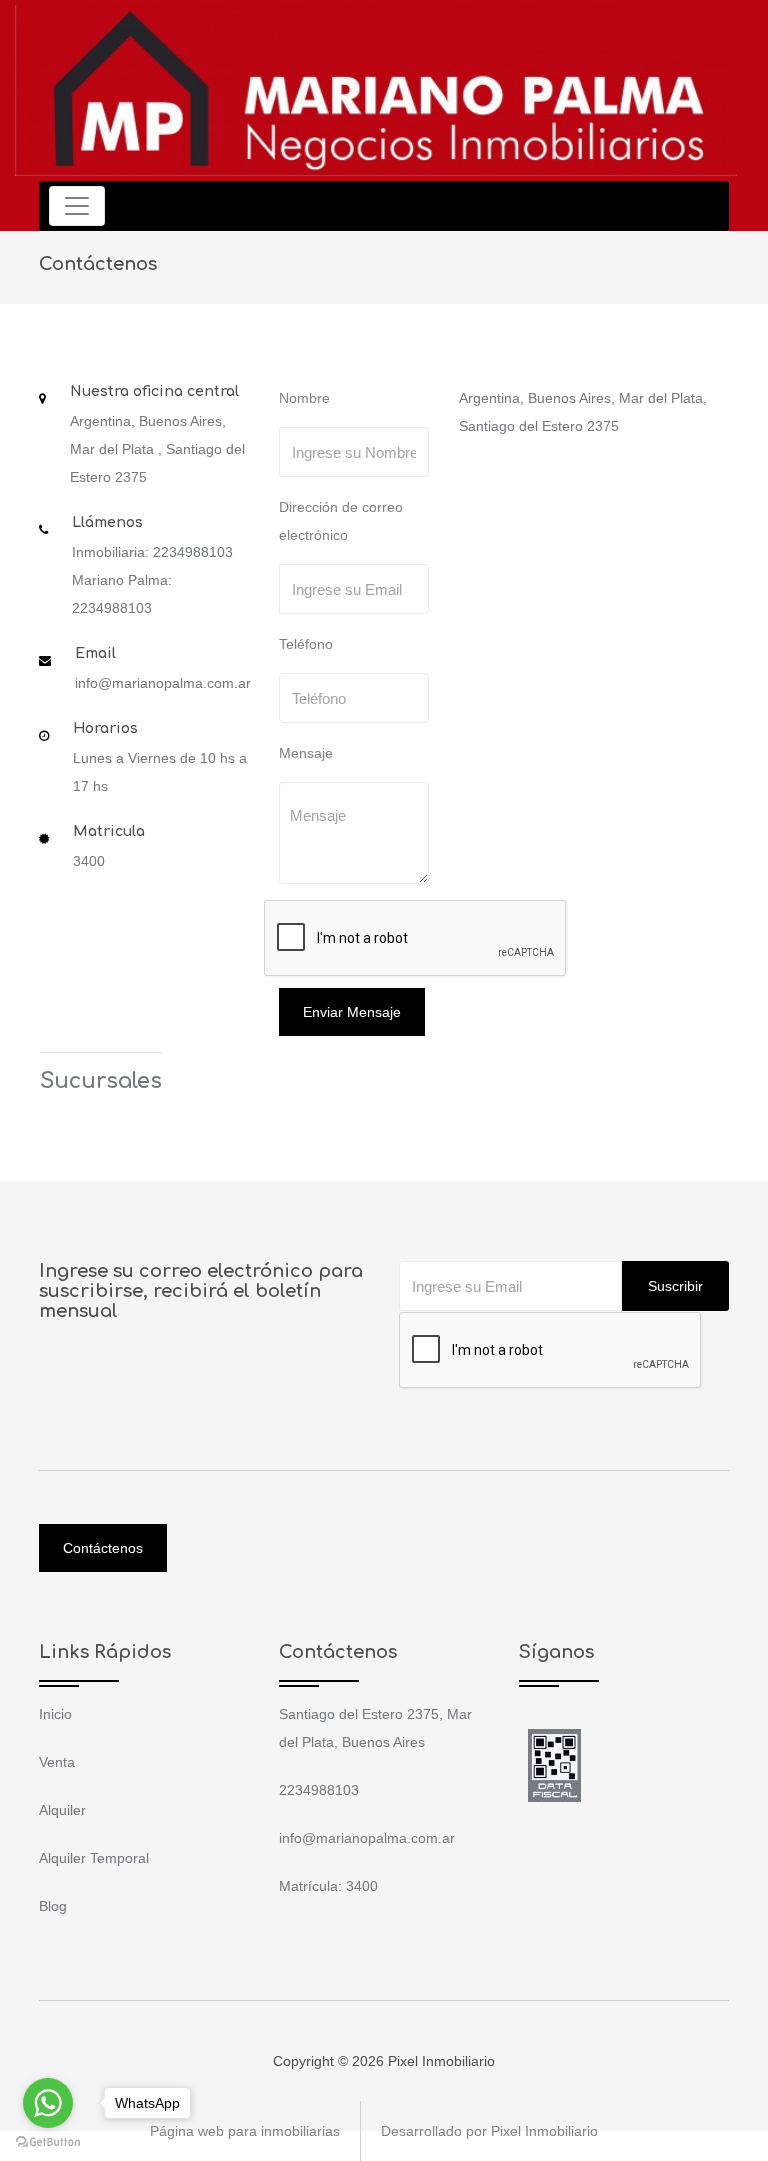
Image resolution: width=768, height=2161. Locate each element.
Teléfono (306, 644)
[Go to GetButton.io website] (48, 2141)
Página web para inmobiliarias (245, 2131)
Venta (57, 1762)
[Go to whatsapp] (48, 2103)
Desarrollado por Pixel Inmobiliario (489, 2131)
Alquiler (62, 1810)
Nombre (304, 398)
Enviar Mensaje (352, 1012)
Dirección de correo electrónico (341, 521)
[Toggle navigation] (77, 206)
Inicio (55, 1714)
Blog (53, 1906)
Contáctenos (103, 1548)
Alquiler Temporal (94, 1858)
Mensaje (306, 753)
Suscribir (675, 1286)
